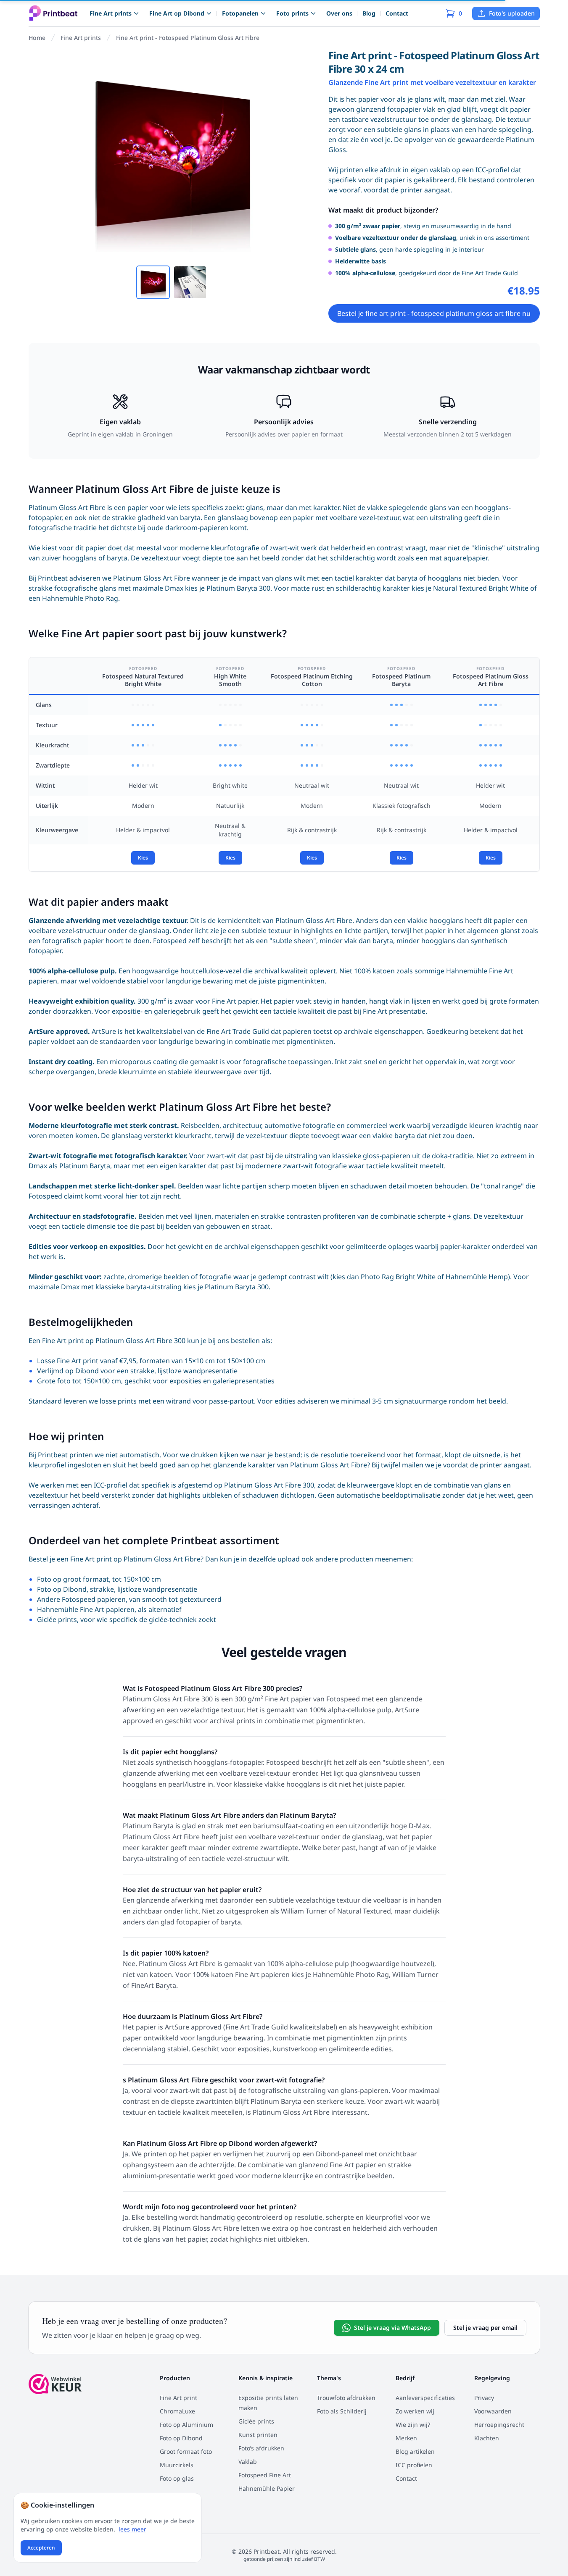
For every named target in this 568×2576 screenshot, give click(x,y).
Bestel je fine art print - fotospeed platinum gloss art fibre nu (434, 313)
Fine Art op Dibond (177, 13)
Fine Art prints (111, 13)
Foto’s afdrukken (261, 2448)
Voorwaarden (493, 2411)
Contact (397, 13)
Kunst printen (258, 2435)
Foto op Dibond (62, 1589)
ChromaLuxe (177, 2411)
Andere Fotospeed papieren (81, 1599)
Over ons (339, 13)
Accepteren (41, 2548)
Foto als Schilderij (342, 2411)
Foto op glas (177, 2478)
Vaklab (248, 2462)
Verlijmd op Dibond (68, 1371)
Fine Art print (178, 2398)
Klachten (487, 2438)
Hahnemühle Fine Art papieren (86, 1609)
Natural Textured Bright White (481, 588)
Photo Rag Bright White (398, 1277)
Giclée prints (57, 1619)
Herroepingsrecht (499, 2425)
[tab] (153, 282)
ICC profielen (414, 2465)
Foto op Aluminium (186, 2425)
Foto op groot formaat (73, 1579)
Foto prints (292, 13)
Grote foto (54, 1381)
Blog (369, 13)
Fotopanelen (240, 13)
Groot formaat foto (186, 2451)
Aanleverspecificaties (425, 2398)
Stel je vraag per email (485, 2328)
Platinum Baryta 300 (238, 588)
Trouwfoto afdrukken (346, 2398)
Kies (143, 858)
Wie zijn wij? (413, 2425)
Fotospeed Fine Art (265, 2475)
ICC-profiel (111, 1485)
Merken (406, 2438)
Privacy (484, 2398)
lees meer (132, 2529)
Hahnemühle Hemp (477, 1277)
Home (37, 38)
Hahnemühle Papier (267, 2488)
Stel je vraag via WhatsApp (392, 2328)
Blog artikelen (415, 2451)
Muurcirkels (177, 2465)
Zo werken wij (415, 2411)
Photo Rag (102, 598)
